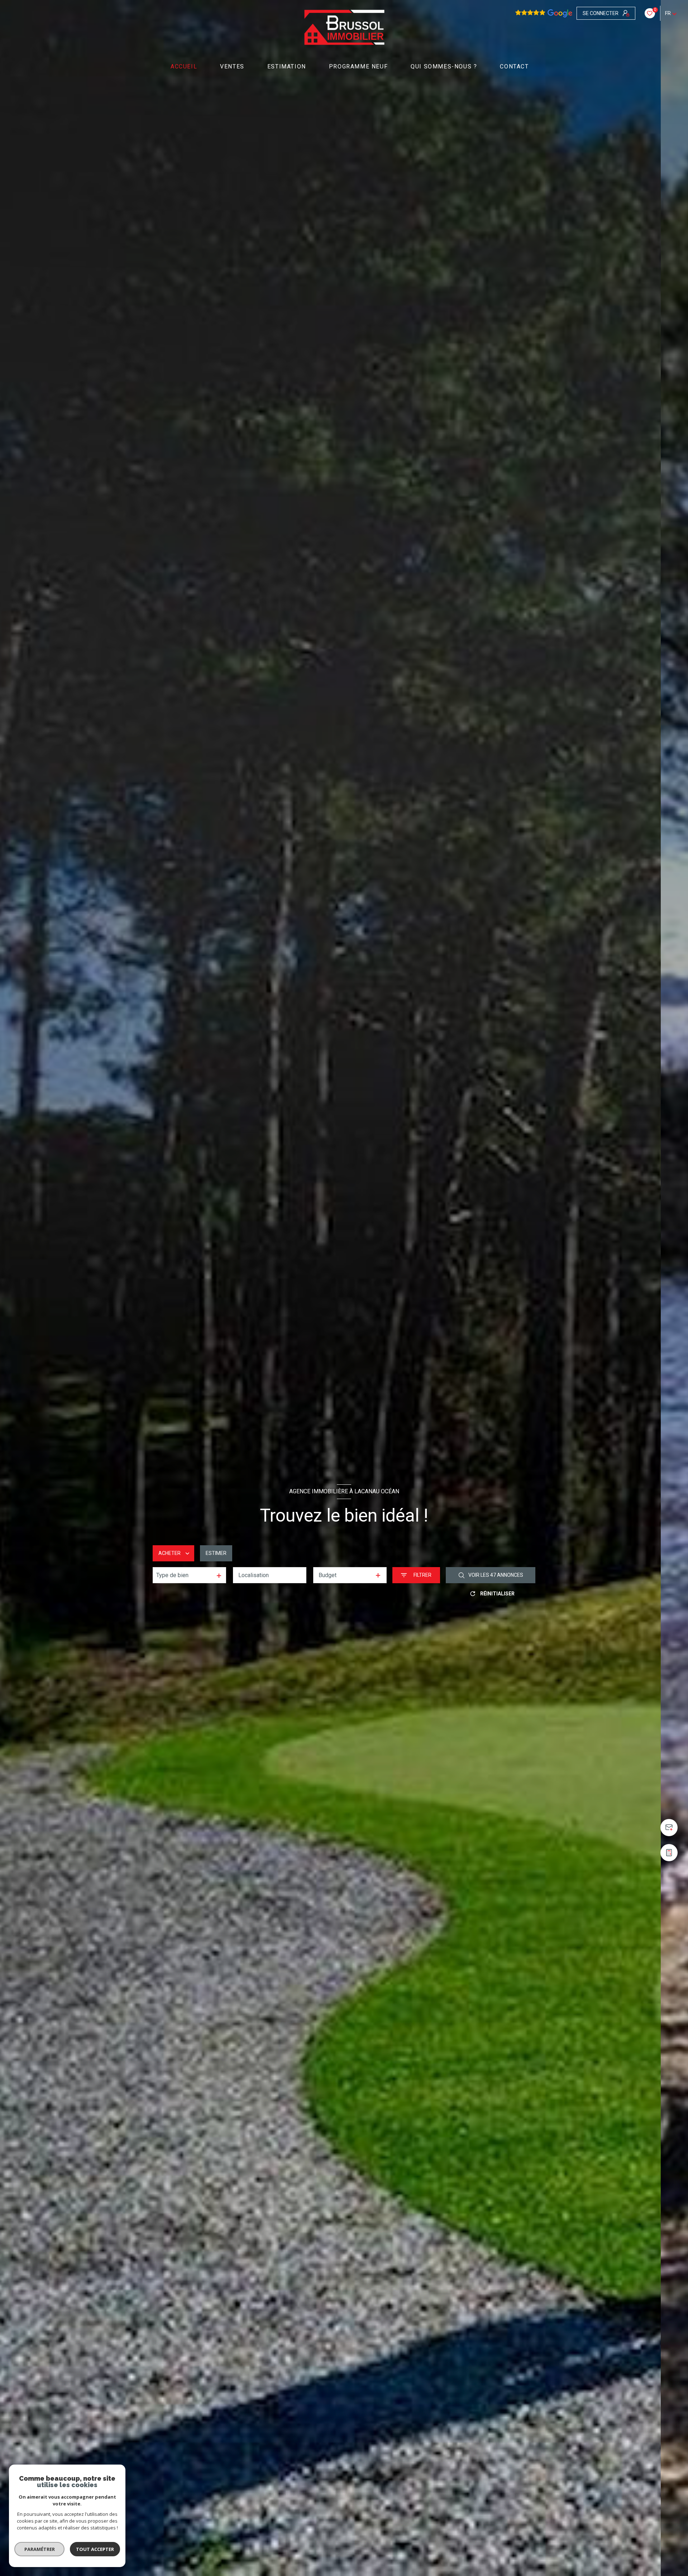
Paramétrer (40, 2549)
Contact (515, 67)
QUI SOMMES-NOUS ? (444, 67)
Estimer (216, 1553)
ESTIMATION (287, 67)
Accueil (184, 67)
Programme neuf (358, 67)
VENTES (232, 67)
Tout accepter (95, 2549)
